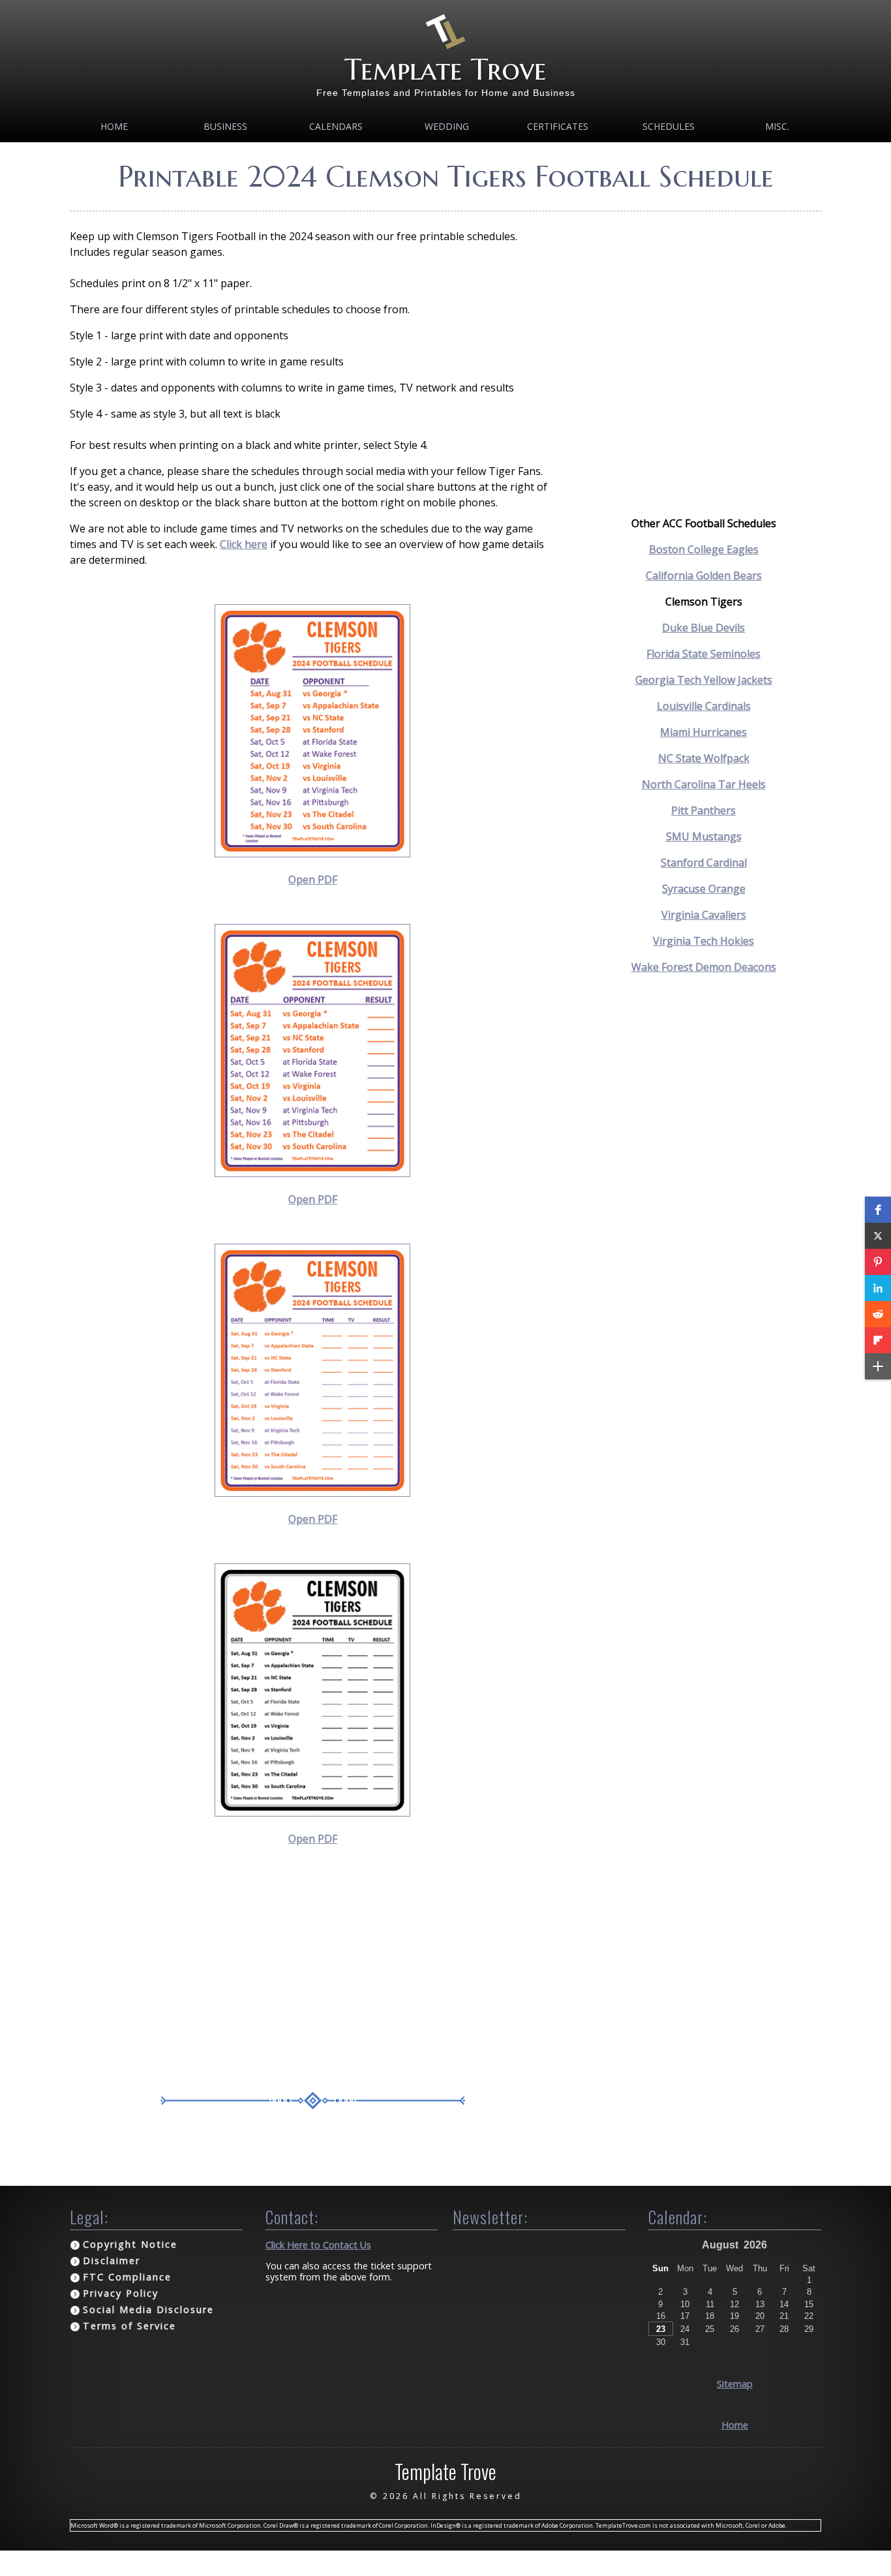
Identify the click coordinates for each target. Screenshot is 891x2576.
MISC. (777, 126)
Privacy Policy (121, 2293)
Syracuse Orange (704, 889)
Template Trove (445, 69)
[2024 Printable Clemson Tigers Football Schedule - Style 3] (312, 1493)
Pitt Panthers (703, 810)
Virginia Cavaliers (704, 915)
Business (225, 126)
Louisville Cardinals (704, 706)
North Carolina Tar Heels (704, 784)
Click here (244, 544)
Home (114, 126)
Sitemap (735, 2384)
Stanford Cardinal (704, 863)
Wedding (447, 126)
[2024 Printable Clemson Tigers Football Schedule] (312, 853)
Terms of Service (129, 2326)
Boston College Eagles (704, 549)
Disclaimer (112, 2261)
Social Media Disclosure (148, 2309)
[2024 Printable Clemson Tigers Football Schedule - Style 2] (312, 1173)
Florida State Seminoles (703, 654)
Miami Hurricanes (703, 732)
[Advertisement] (313, 1974)
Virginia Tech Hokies (703, 941)
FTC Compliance (127, 2277)
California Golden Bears (704, 575)
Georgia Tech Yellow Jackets (704, 680)
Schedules (669, 126)
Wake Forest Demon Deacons (704, 967)
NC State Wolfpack (704, 758)
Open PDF (313, 880)
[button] (878, 1210)
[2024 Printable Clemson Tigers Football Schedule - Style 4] (312, 1813)
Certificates (558, 126)
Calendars (336, 126)
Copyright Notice (130, 2244)
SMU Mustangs (704, 836)
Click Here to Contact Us (318, 2245)
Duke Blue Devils (703, 628)
